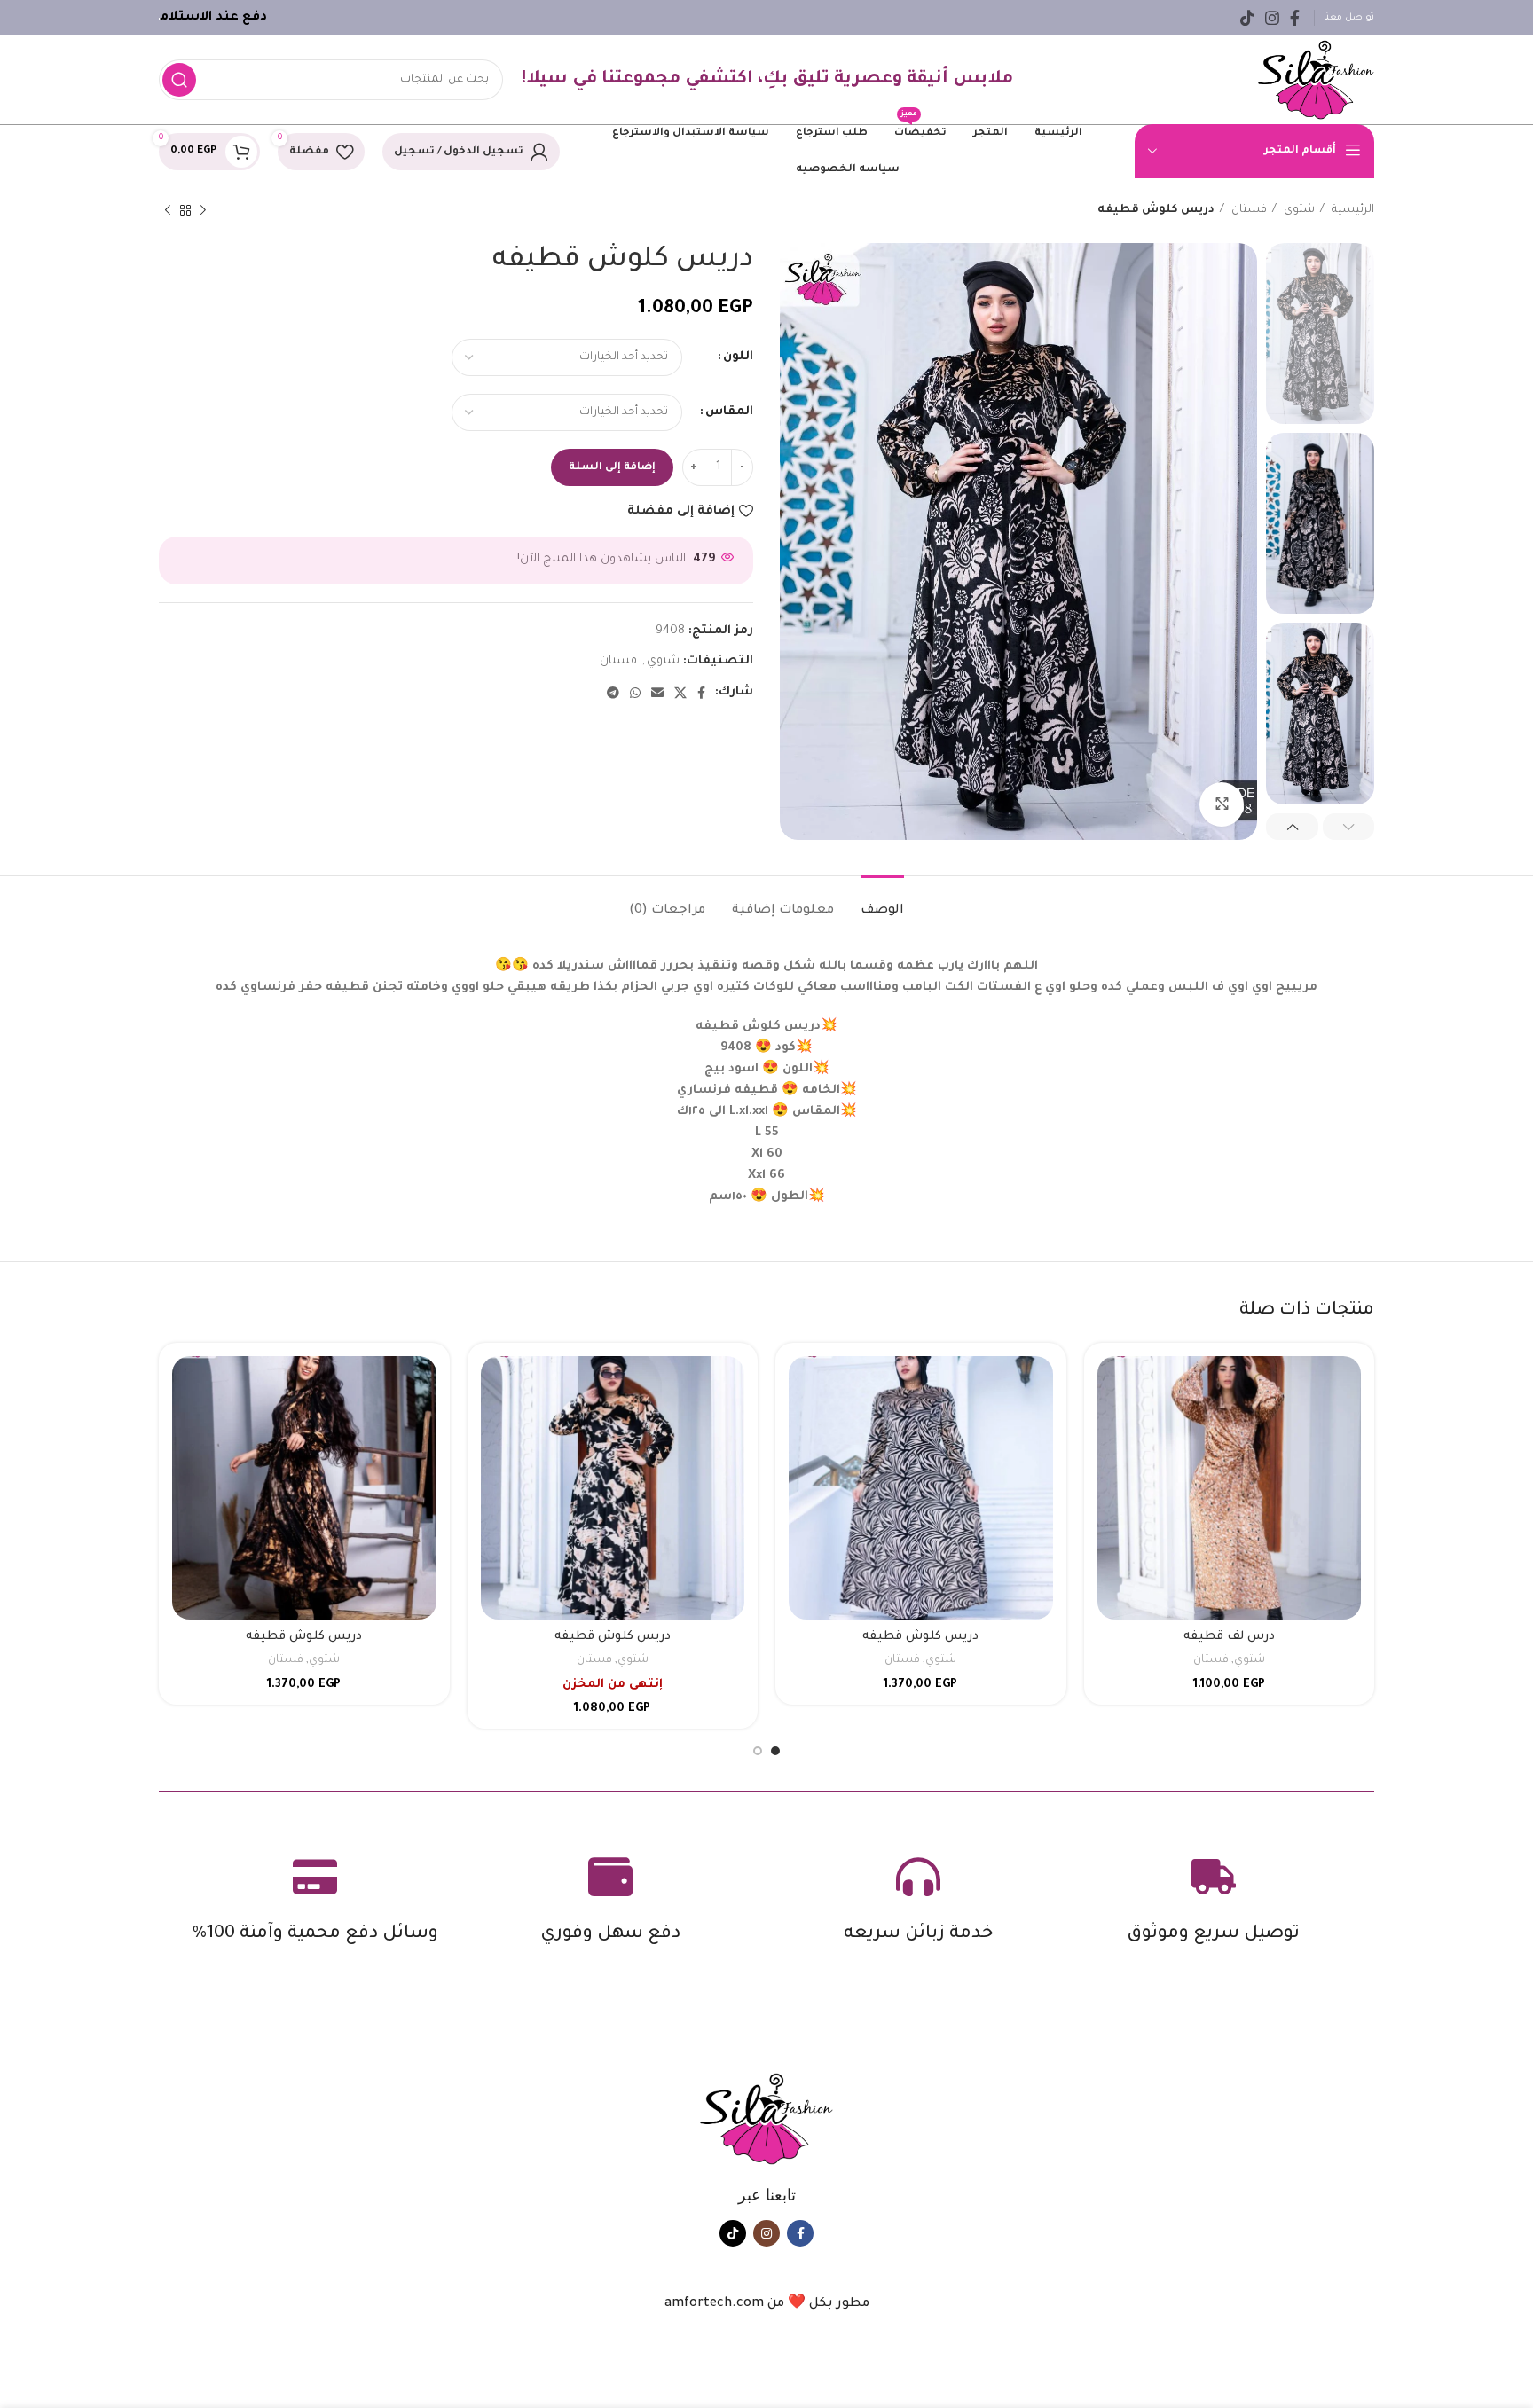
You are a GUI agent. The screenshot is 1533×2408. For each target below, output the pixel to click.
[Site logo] (1316, 80)
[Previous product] (203, 210)
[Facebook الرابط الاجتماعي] (1295, 18)
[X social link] (680, 693)
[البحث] (179, 80)
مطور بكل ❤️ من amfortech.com (767, 2304)
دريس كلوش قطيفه (920, 1637)
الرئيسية (1352, 210)
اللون (738, 357)
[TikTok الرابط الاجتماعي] (1247, 18)
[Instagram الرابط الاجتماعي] (1272, 18)
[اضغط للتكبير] (1222, 804)
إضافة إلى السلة (612, 468)
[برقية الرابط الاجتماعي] (613, 693)
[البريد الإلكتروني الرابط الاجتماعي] (657, 693)
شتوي (1298, 210)
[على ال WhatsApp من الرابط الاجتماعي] (635, 693)
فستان (1248, 210)
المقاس (729, 412)
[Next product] (168, 210)
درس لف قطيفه (1229, 1637)
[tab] (882, 902)
